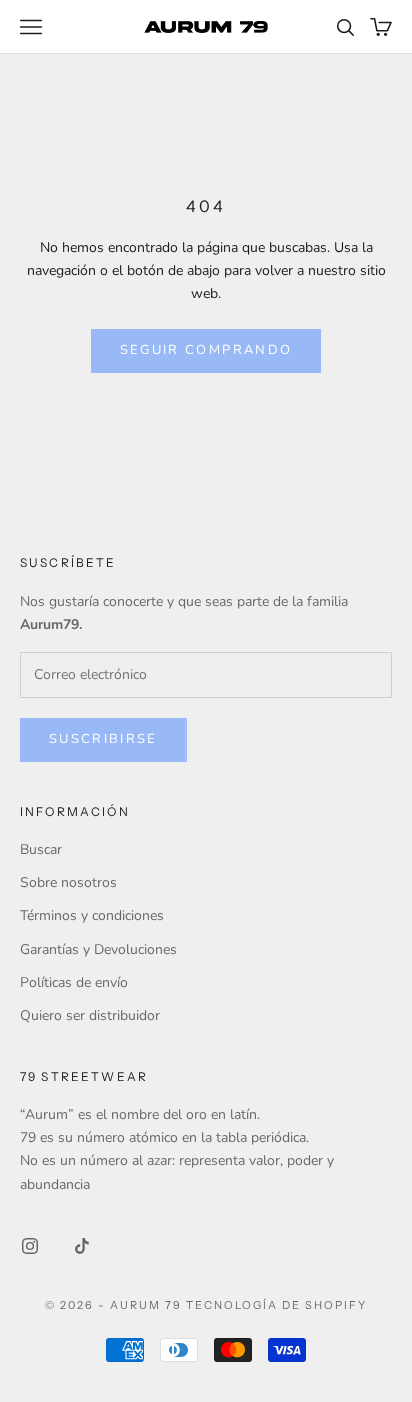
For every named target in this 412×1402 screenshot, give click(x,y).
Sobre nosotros (68, 882)
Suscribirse (103, 739)
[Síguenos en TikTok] (82, 1246)
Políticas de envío (74, 982)
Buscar (41, 849)
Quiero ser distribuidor (90, 1015)
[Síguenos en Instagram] (30, 1246)
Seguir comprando (206, 350)
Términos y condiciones (92, 915)
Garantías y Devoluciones (98, 949)
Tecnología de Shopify (276, 1305)
